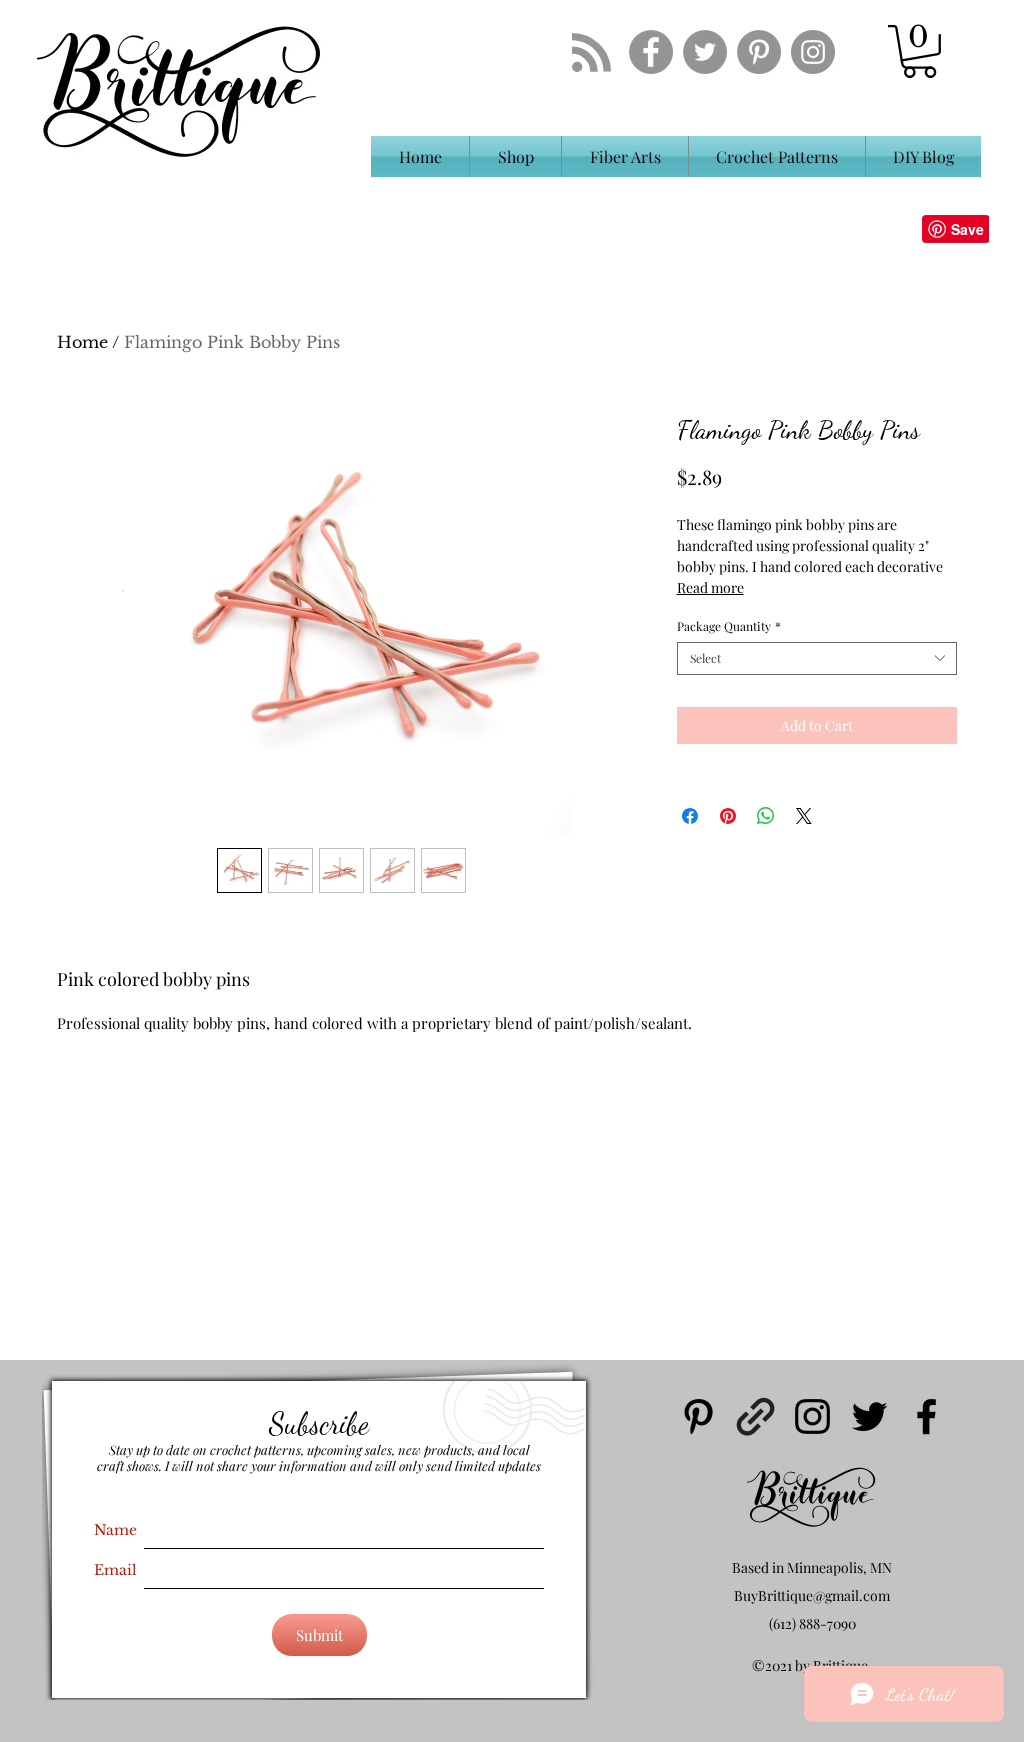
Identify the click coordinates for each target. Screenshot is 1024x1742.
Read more (710, 587)
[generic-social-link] (755, 1416)
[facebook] (926, 1416)
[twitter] (869, 1416)
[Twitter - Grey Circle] (705, 52)
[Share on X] (804, 816)
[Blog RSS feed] (591, 53)
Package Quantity (729, 626)
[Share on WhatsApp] (766, 816)
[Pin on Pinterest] (728, 816)
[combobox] (817, 658)
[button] (919, 51)
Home (82, 342)
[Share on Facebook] (690, 816)
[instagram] (812, 1416)
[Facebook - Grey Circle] (651, 52)
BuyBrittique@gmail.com (812, 1595)
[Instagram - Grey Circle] (813, 52)
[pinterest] (698, 1416)
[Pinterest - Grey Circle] (759, 52)
